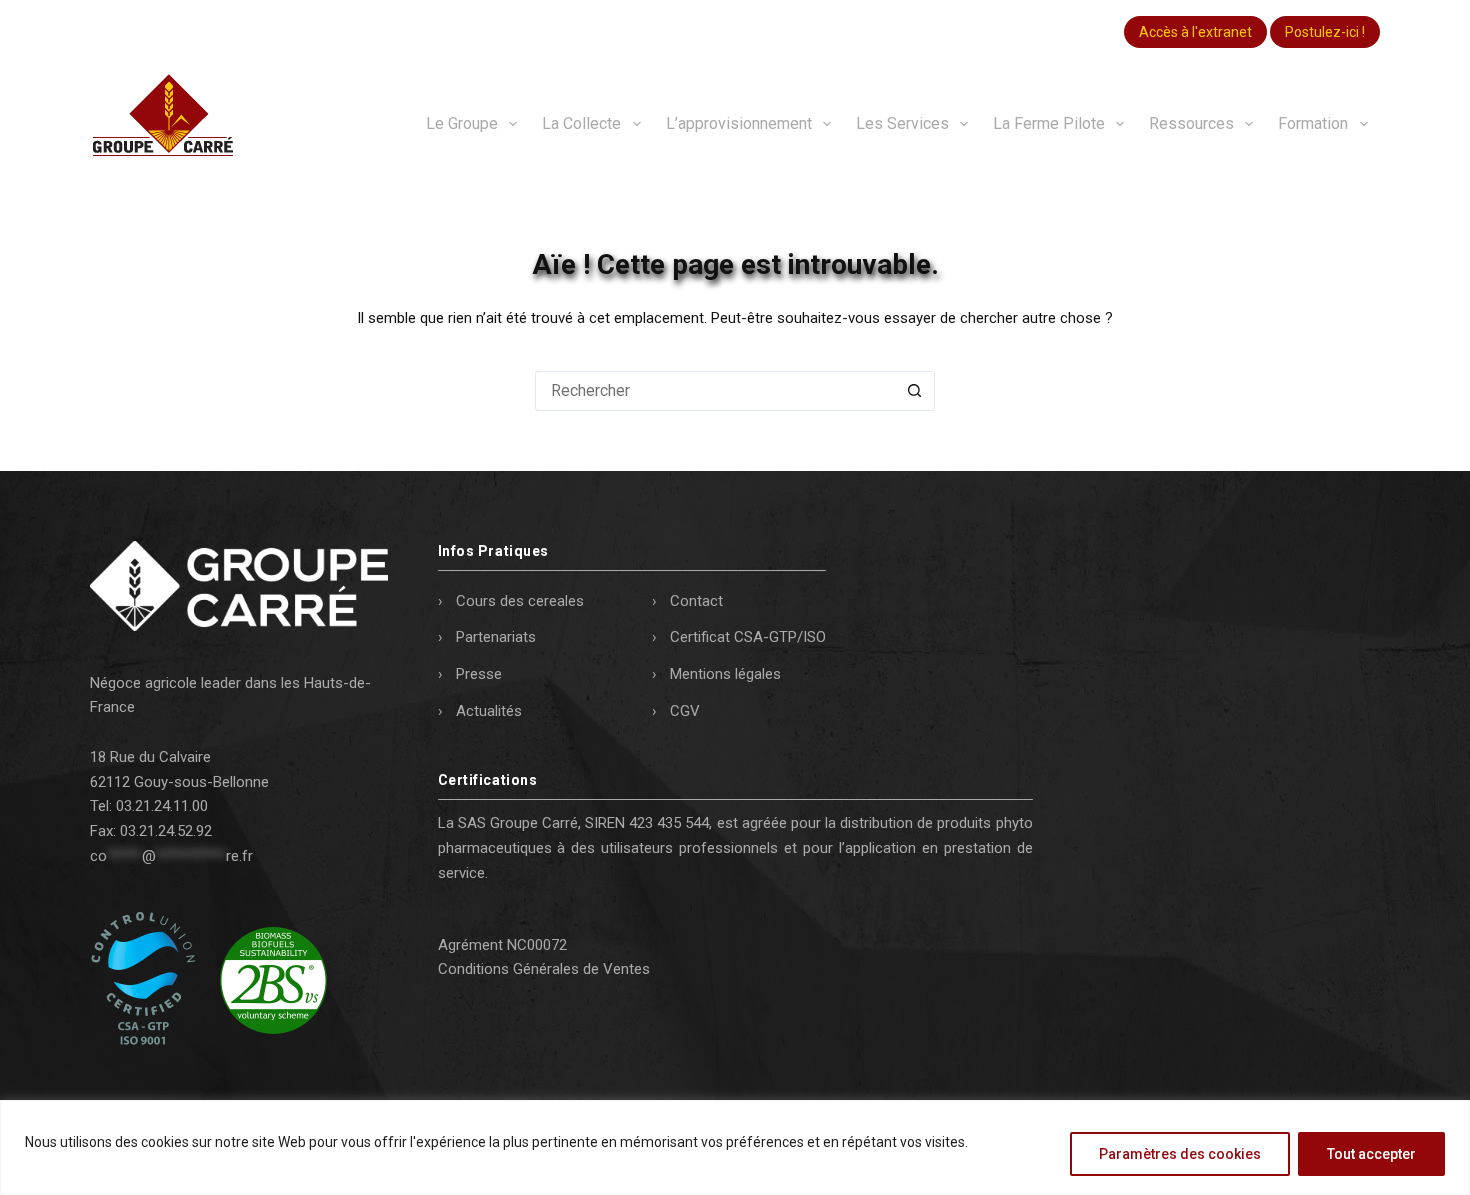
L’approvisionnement (739, 123)
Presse (479, 674)
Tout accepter (1371, 1154)
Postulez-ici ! (1325, 32)
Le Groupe (462, 123)
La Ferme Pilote (1049, 123)
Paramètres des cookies (1180, 1154)
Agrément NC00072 (502, 945)
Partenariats (496, 637)
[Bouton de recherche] (915, 391)
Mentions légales (725, 674)
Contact (696, 601)
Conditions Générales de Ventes (544, 969)
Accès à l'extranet (1195, 32)
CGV (685, 711)
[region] (735, 1147)
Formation (1313, 123)
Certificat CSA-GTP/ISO (748, 637)
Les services (902, 123)
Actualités (489, 711)
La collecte (581, 123)
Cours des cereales (520, 601)
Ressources (1191, 123)
